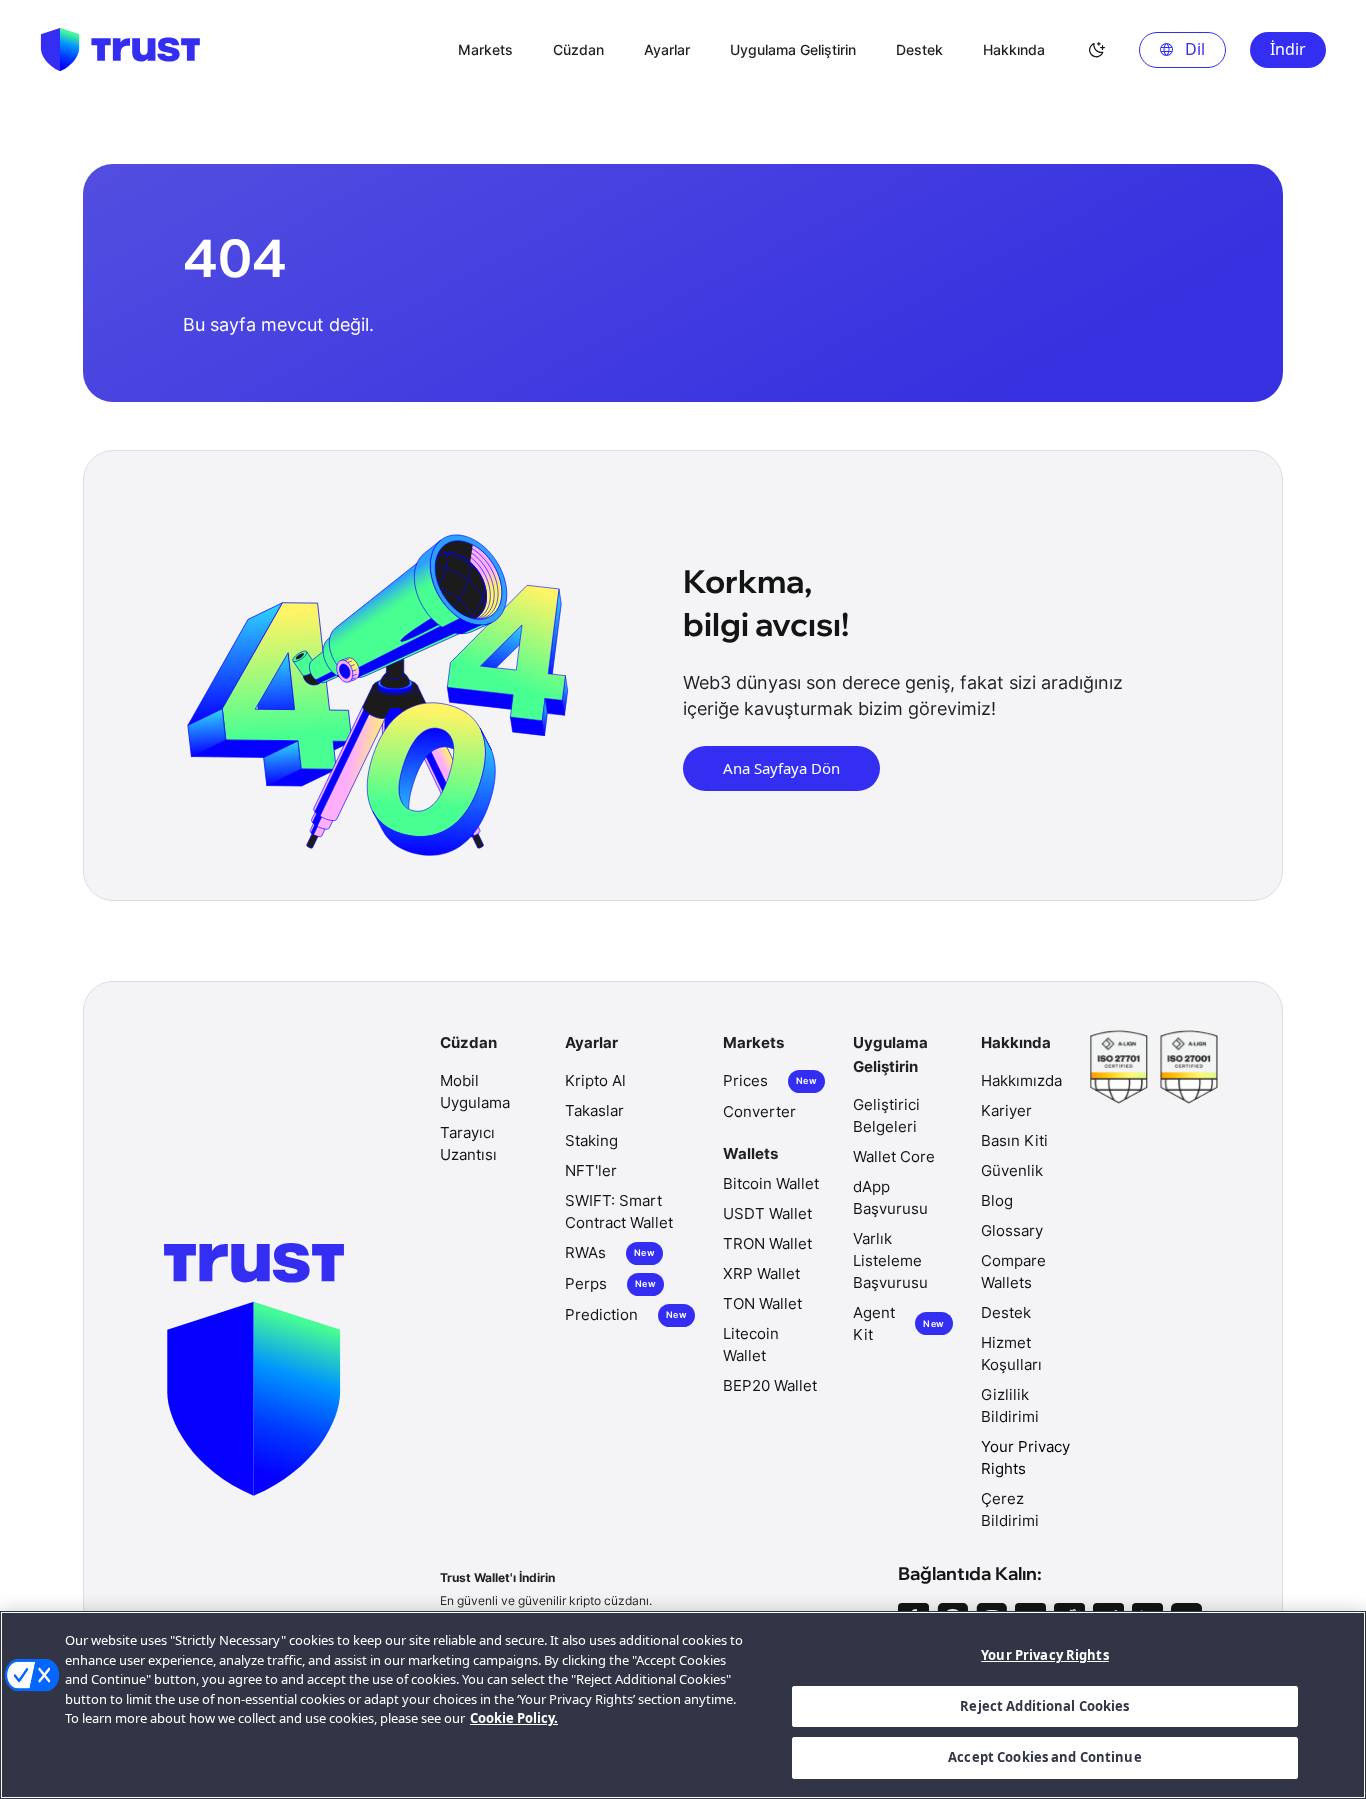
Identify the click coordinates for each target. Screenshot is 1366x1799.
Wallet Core (894, 1156)
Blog (997, 1200)
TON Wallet (762, 1303)
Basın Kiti (1014, 1140)
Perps (610, 1283)
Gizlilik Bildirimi (1010, 1405)
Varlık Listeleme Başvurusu (890, 1260)
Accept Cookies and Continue (1045, 1757)
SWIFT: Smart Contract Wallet (619, 1211)
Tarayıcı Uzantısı (468, 1143)
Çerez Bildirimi (1010, 1509)
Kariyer (1006, 1110)
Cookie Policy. (514, 1718)
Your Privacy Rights (1044, 1655)
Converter (759, 1111)
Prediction (626, 1314)
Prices (770, 1080)
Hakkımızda (1021, 1080)
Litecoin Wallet (751, 1344)
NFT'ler (591, 1170)
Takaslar (594, 1110)
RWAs (610, 1252)
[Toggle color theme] (1097, 50)
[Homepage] (120, 50)
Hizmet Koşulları (1011, 1353)
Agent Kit (898, 1323)
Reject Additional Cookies (1044, 1706)
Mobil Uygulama (475, 1091)
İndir (1288, 49)
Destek (1006, 1312)
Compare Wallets (1013, 1271)
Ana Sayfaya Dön (781, 768)
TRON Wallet (767, 1243)
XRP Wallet (761, 1273)
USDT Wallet (767, 1213)
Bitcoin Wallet (771, 1183)
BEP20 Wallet (770, 1385)
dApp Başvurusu (890, 1197)
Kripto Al (595, 1080)
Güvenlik (1012, 1170)
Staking (591, 1140)
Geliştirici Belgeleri (886, 1115)
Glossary (1012, 1230)
